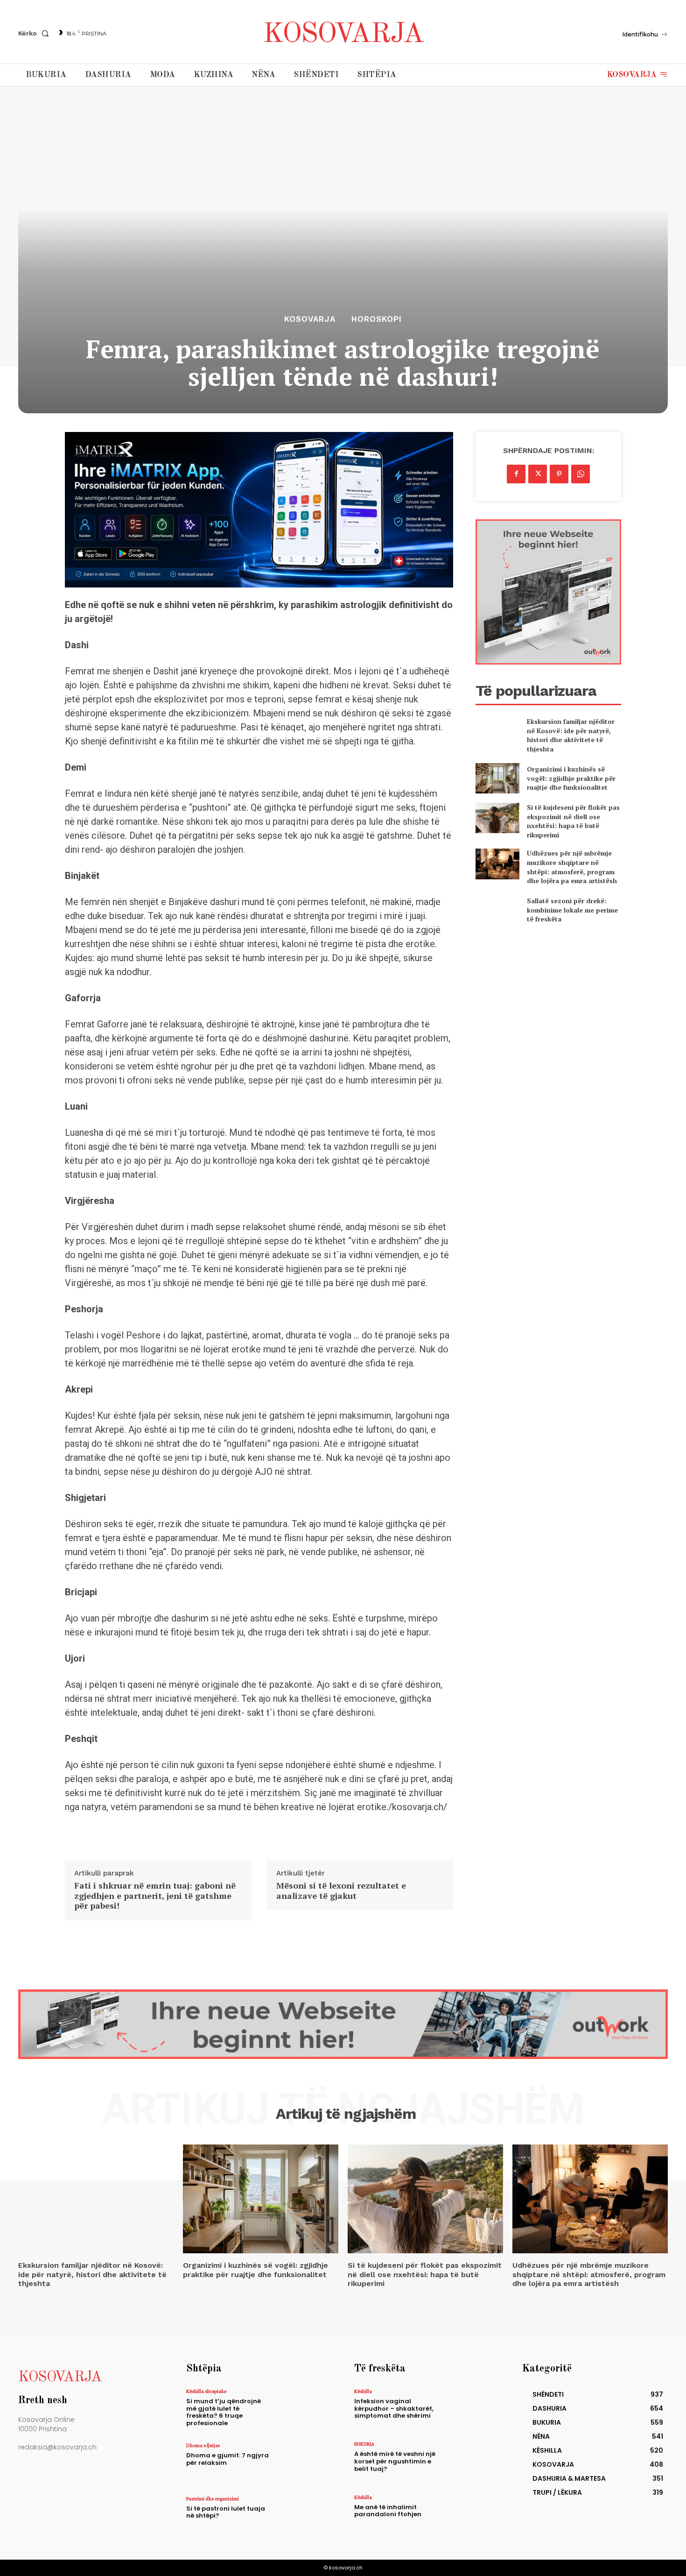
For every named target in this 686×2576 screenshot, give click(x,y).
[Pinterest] (559, 474)
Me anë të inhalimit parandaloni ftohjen (388, 2511)
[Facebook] (516, 474)
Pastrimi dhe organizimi (213, 2498)
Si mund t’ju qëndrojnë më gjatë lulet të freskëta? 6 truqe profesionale (224, 2412)
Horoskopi (377, 319)
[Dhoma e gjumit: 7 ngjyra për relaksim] (303, 2463)
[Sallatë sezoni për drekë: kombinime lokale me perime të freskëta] (497, 910)
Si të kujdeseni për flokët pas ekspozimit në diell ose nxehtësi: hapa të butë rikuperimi (573, 821)
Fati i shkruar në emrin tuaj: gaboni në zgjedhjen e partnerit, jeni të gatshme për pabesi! (155, 1896)
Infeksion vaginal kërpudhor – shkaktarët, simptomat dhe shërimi (394, 2408)
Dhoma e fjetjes (203, 2445)
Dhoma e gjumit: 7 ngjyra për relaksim (227, 2459)
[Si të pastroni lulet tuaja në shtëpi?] (303, 2516)
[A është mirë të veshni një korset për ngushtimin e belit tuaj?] (471, 2461)
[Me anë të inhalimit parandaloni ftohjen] (471, 2515)
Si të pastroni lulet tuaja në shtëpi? (226, 2512)
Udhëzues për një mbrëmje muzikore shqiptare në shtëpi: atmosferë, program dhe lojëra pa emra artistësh (572, 867)
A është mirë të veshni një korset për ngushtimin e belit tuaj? (395, 2461)
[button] (35, 33)
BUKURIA (364, 2444)
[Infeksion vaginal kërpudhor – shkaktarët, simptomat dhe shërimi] (471, 2409)
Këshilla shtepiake (206, 2391)
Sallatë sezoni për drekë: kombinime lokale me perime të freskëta (572, 910)
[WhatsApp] (581, 474)
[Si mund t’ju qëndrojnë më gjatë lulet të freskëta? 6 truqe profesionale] (303, 2409)
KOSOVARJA (310, 319)
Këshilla (363, 2391)
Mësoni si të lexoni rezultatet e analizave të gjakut (341, 1891)
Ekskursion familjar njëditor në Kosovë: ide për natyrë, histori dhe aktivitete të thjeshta (571, 735)
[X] (538, 474)
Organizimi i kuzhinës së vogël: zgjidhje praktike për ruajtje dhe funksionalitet (571, 778)
